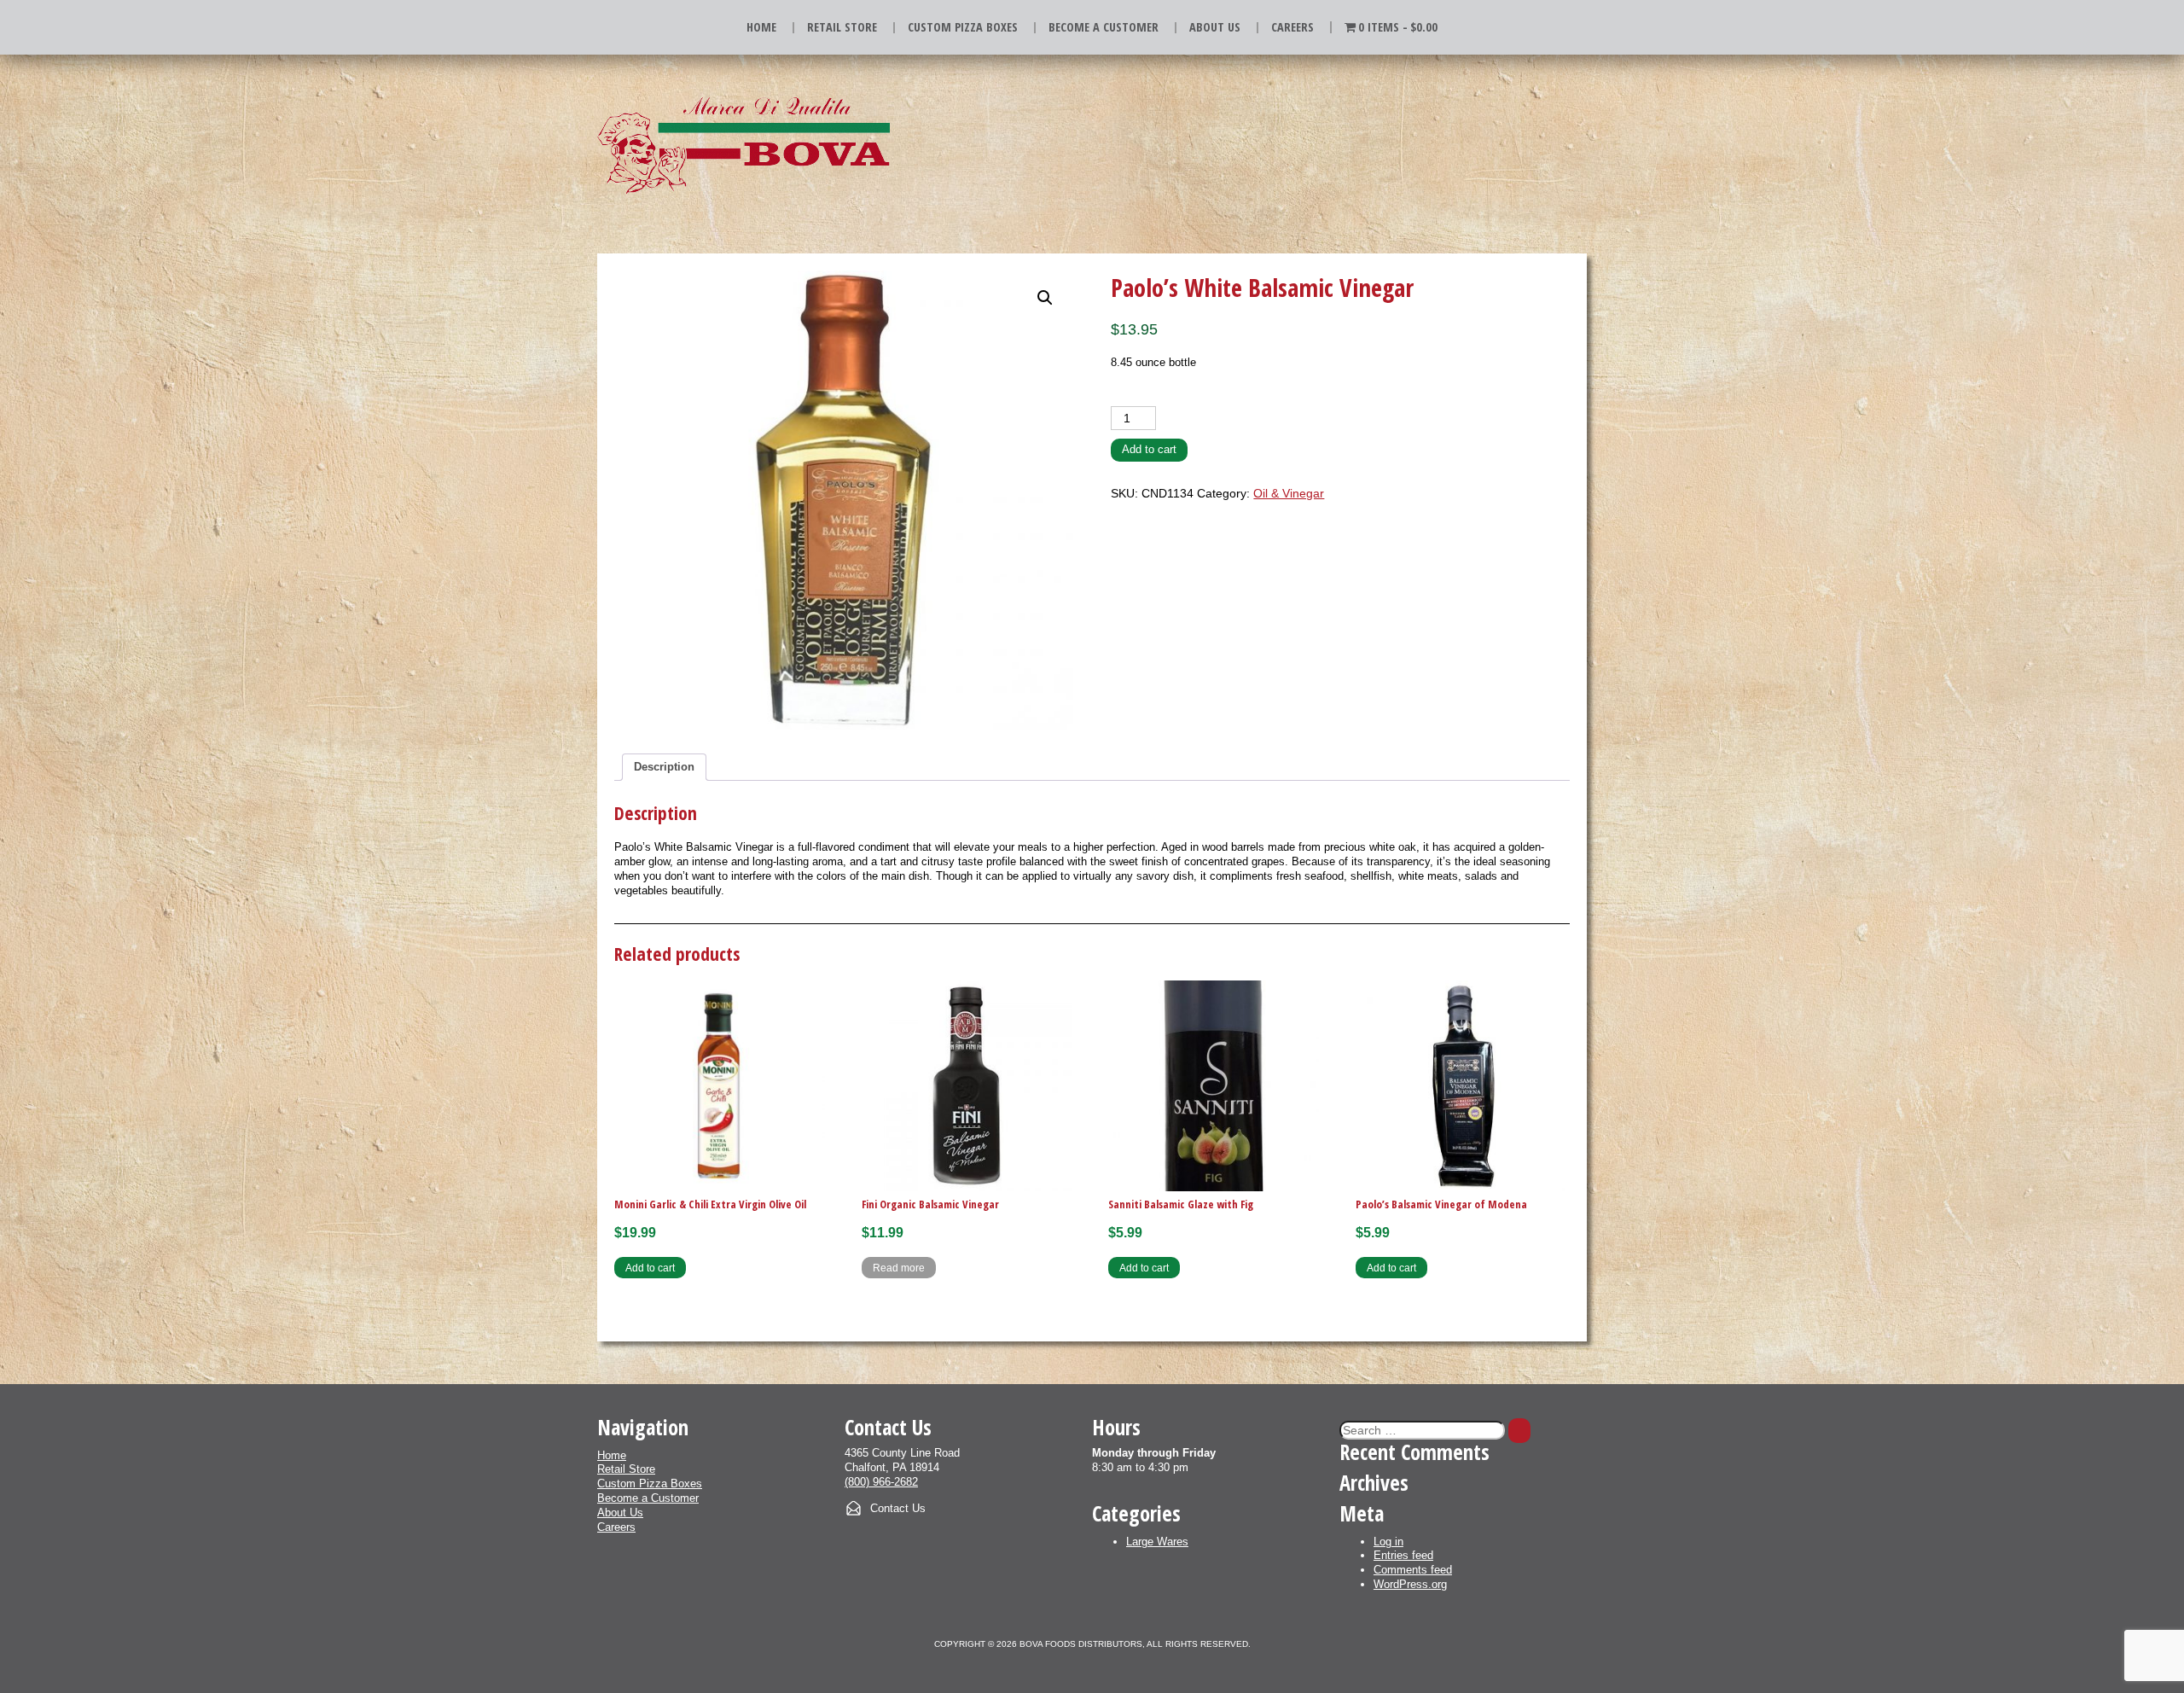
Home (761, 27)
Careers (1292, 27)
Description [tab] (664, 767)
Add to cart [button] (650, 1268)
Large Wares (1157, 1542)
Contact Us (898, 1508)
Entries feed (1403, 1555)
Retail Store (842, 27)
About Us (1215, 27)
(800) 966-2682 (881, 1482)
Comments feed (1413, 1570)
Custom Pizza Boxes (963, 27)
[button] (1045, 298)
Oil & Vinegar (1289, 493)
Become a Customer (1104, 27)
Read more (899, 1268)
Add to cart (1149, 449)
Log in (1388, 1542)
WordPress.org (1410, 1584)
